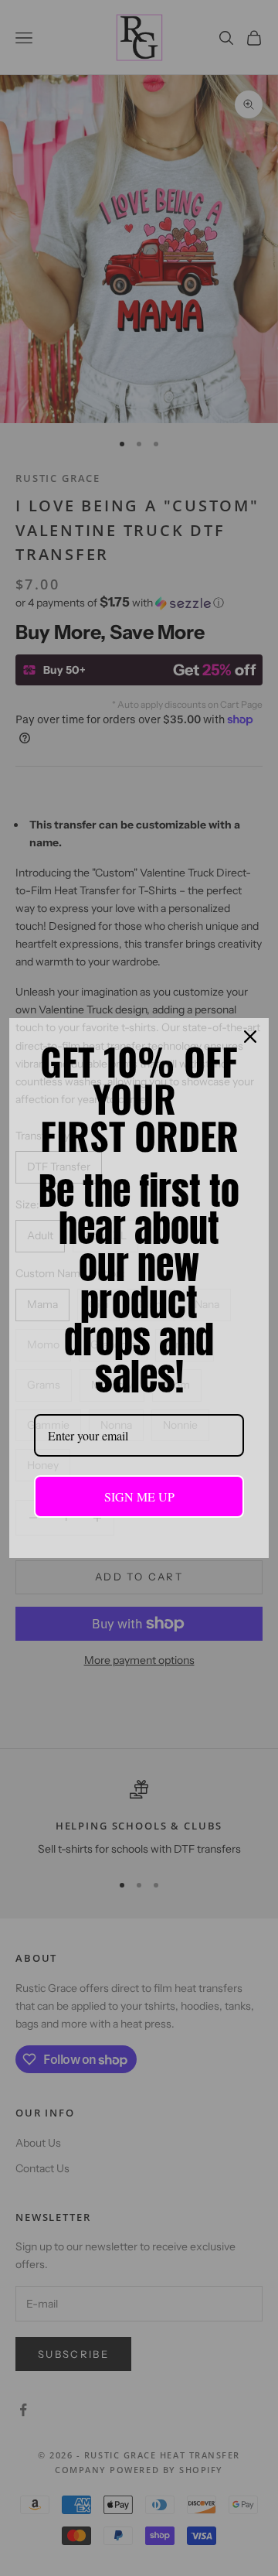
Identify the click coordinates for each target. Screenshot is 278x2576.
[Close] (250, 1037)
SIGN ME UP (139, 1496)
